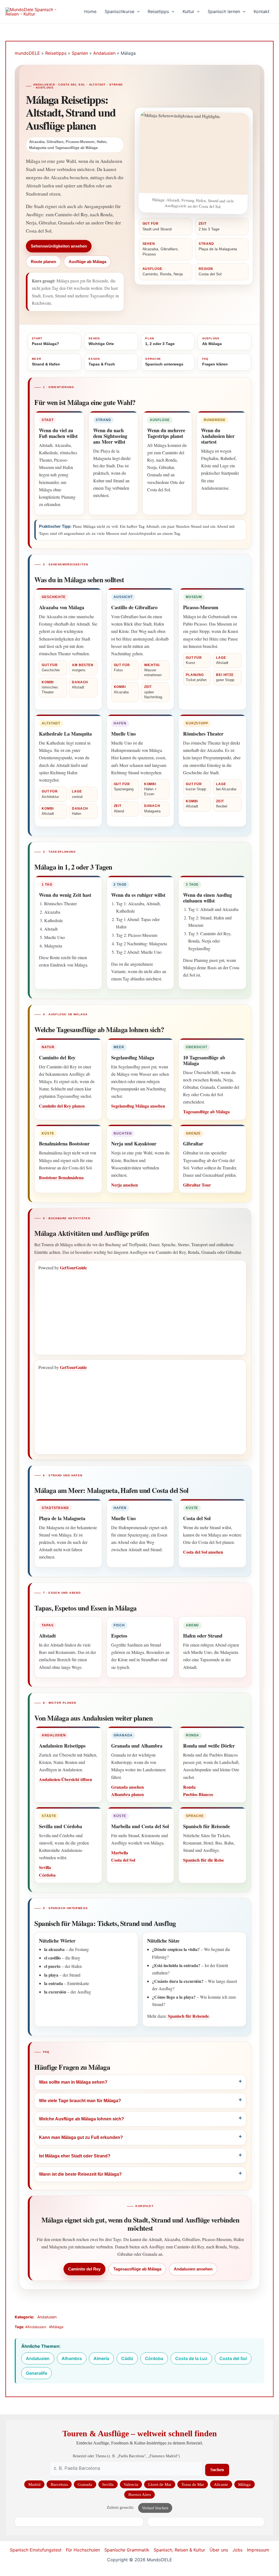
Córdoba (47, 1875)
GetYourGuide (73, 1268)
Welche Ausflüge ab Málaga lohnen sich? (81, 2119)
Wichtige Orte (101, 341)
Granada (85, 2484)
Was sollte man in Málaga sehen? (73, 2082)
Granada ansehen (128, 1787)
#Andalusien (36, 2327)
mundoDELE (27, 53)
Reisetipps (158, 11)
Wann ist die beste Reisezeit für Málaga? (80, 2174)
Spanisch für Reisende (188, 2016)
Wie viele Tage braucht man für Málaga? (80, 2101)
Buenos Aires (140, 2494)
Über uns (219, 2550)
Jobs (237, 2550)
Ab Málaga (212, 341)
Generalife (37, 2373)
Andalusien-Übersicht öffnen (66, 1779)
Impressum (258, 2550)
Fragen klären (215, 362)
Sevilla (45, 1867)
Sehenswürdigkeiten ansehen (59, 246)
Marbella (120, 1853)
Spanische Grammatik (127, 2550)
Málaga (244, 2484)
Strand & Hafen (46, 362)
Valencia (131, 2484)
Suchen (217, 2470)
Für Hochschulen (83, 2550)
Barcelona (59, 2484)
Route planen (43, 262)
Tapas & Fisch (102, 362)
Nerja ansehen (125, 1185)
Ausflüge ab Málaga (87, 262)
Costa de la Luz (191, 2358)
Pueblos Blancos (198, 1794)
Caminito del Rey (84, 2269)
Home (90, 11)
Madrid (34, 2484)
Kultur (188, 11)
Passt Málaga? (46, 341)
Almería (101, 2358)
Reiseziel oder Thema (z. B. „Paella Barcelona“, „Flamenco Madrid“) (126, 2456)
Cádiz (127, 2358)
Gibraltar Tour (197, 1185)
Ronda (189, 1787)
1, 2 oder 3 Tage (160, 341)
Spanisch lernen (224, 11)
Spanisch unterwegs (164, 362)
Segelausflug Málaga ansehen (138, 1106)
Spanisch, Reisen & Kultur (179, 2550)
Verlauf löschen (155, 2508)
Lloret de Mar (160, 2484)
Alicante (221, 2484)
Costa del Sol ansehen (203, 1552)
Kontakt (262, 11)
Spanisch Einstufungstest (36, 2550)
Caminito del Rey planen (62, 1106)
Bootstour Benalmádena (61, 1177)
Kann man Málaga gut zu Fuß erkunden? (81, 2137)
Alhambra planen (128, 1794)
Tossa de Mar (193, 2484)
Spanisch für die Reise (204, 1860)
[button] (137, 12)
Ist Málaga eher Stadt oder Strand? (75, 2156)
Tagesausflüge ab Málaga (206, 1112)
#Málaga (56, 2327)
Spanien (80, 53)
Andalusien (104, 53)
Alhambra (72, 2358)
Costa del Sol (123, 1860)
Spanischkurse (119, 11)
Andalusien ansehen (193, 2269)
